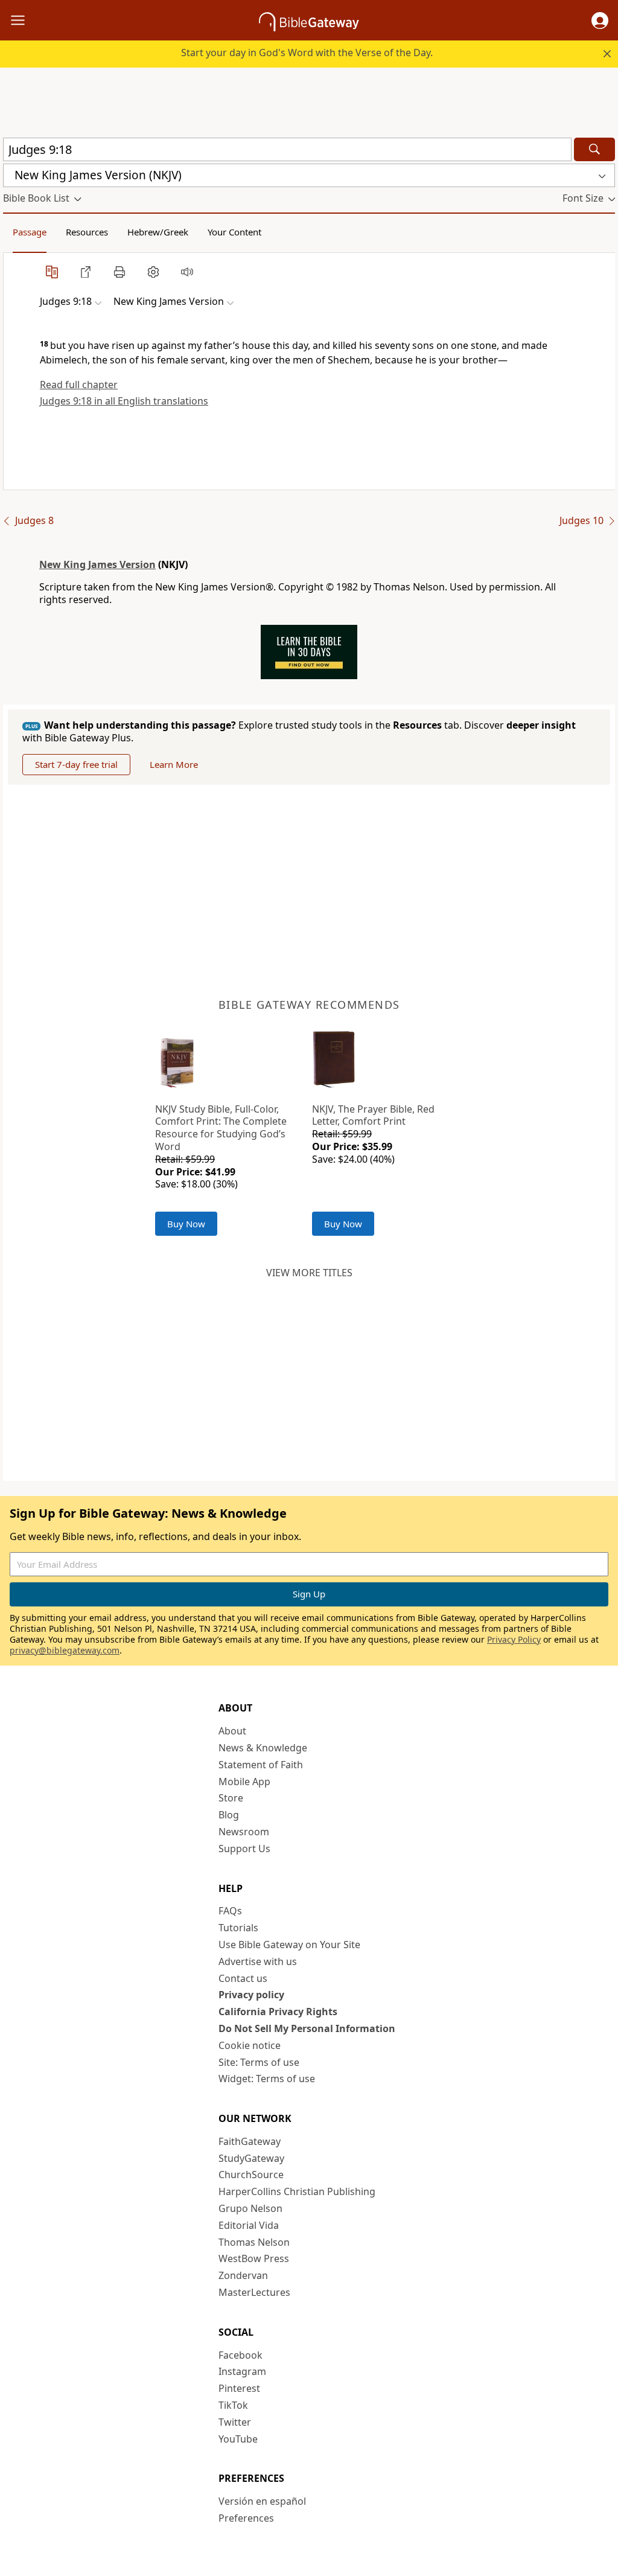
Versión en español (262, 2501)
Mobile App (244, 1782)
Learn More (174, 764)
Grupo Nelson (250, 2208)
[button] (600, 21)
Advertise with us (258, 1961)
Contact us (243, 1978)
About (232, 1731)
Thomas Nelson (254, 2242)
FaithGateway (250, 2141)
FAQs (230, 1911)
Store (231, 1798)
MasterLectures (254, 2292)
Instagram (242, 2371)
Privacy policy (251, 1995)
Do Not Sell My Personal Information (307, 2028)
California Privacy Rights (278, 2012)
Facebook (241, 2355)
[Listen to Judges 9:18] (187, 272)
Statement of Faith (261, 1765)
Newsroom (244, 1832)
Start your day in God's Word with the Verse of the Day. (307, 53)
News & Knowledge (263, 1748)
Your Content (234, 232)
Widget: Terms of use (267, 2079)
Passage (30, 232)
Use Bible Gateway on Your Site (289, 1945)
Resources (87, 232)
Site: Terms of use (259, 2062)
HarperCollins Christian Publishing (297, 2191)
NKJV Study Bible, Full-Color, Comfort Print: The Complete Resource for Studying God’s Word (221, 1128)
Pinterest (239, 2388)
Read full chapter (79, 385)
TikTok (233, 2405)
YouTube (238, 2439)
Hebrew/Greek (158, 232)
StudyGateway (251, 2158)
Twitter (235, 2422)
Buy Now (186, 1224)
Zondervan (243, 2275)
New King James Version (97, 564)
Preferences (246, 2518)
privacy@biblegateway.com (65, 1650)
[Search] (594, 149)
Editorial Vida (249, 2225)
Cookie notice (250, 2045)
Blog (229, 1815)
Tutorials (238, 1928)
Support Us (244, 1849)
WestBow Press (254, 2258)
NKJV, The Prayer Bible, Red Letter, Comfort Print (373, 1115)
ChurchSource (251, 2175)
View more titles (309, 1273)
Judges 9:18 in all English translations (124, 401)
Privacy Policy (514, 1639)
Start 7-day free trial (76, 764)
